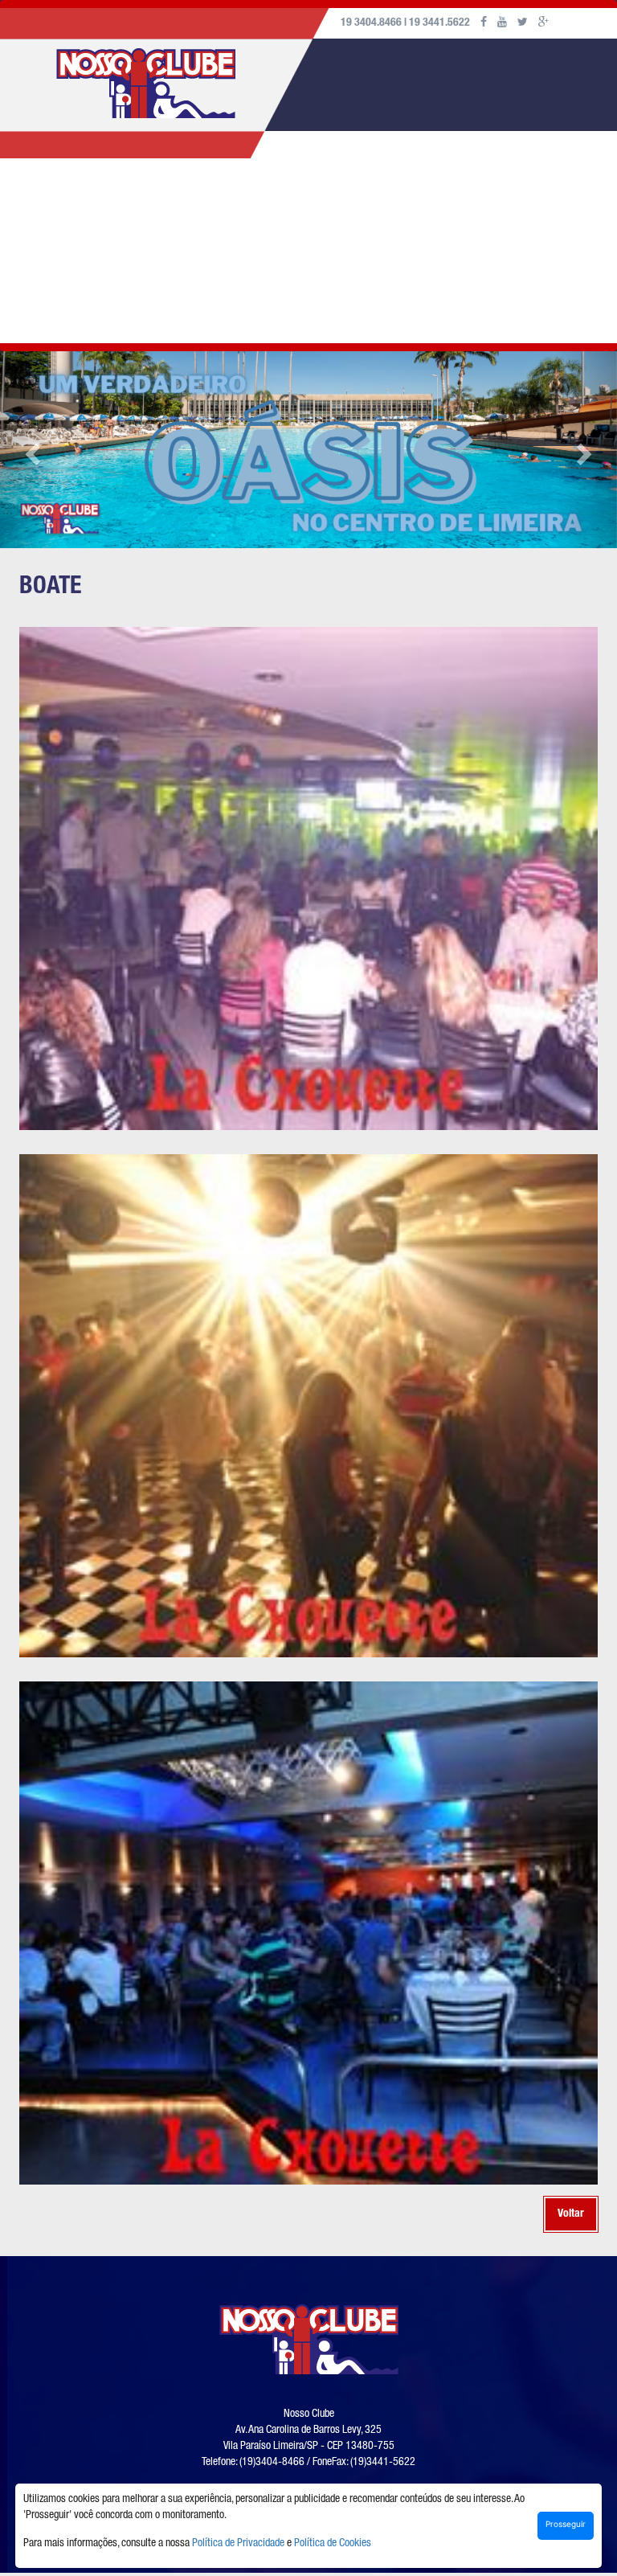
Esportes (201, 202)
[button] (31, 450)
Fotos (329, 202)
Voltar (571, 2214)
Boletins (461, 202)
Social (270, 202)
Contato (48, 294)
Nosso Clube (114, 202)
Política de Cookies (333, 2544)
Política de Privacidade (238, 2544)
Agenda (391, 202)
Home (39, 202)
